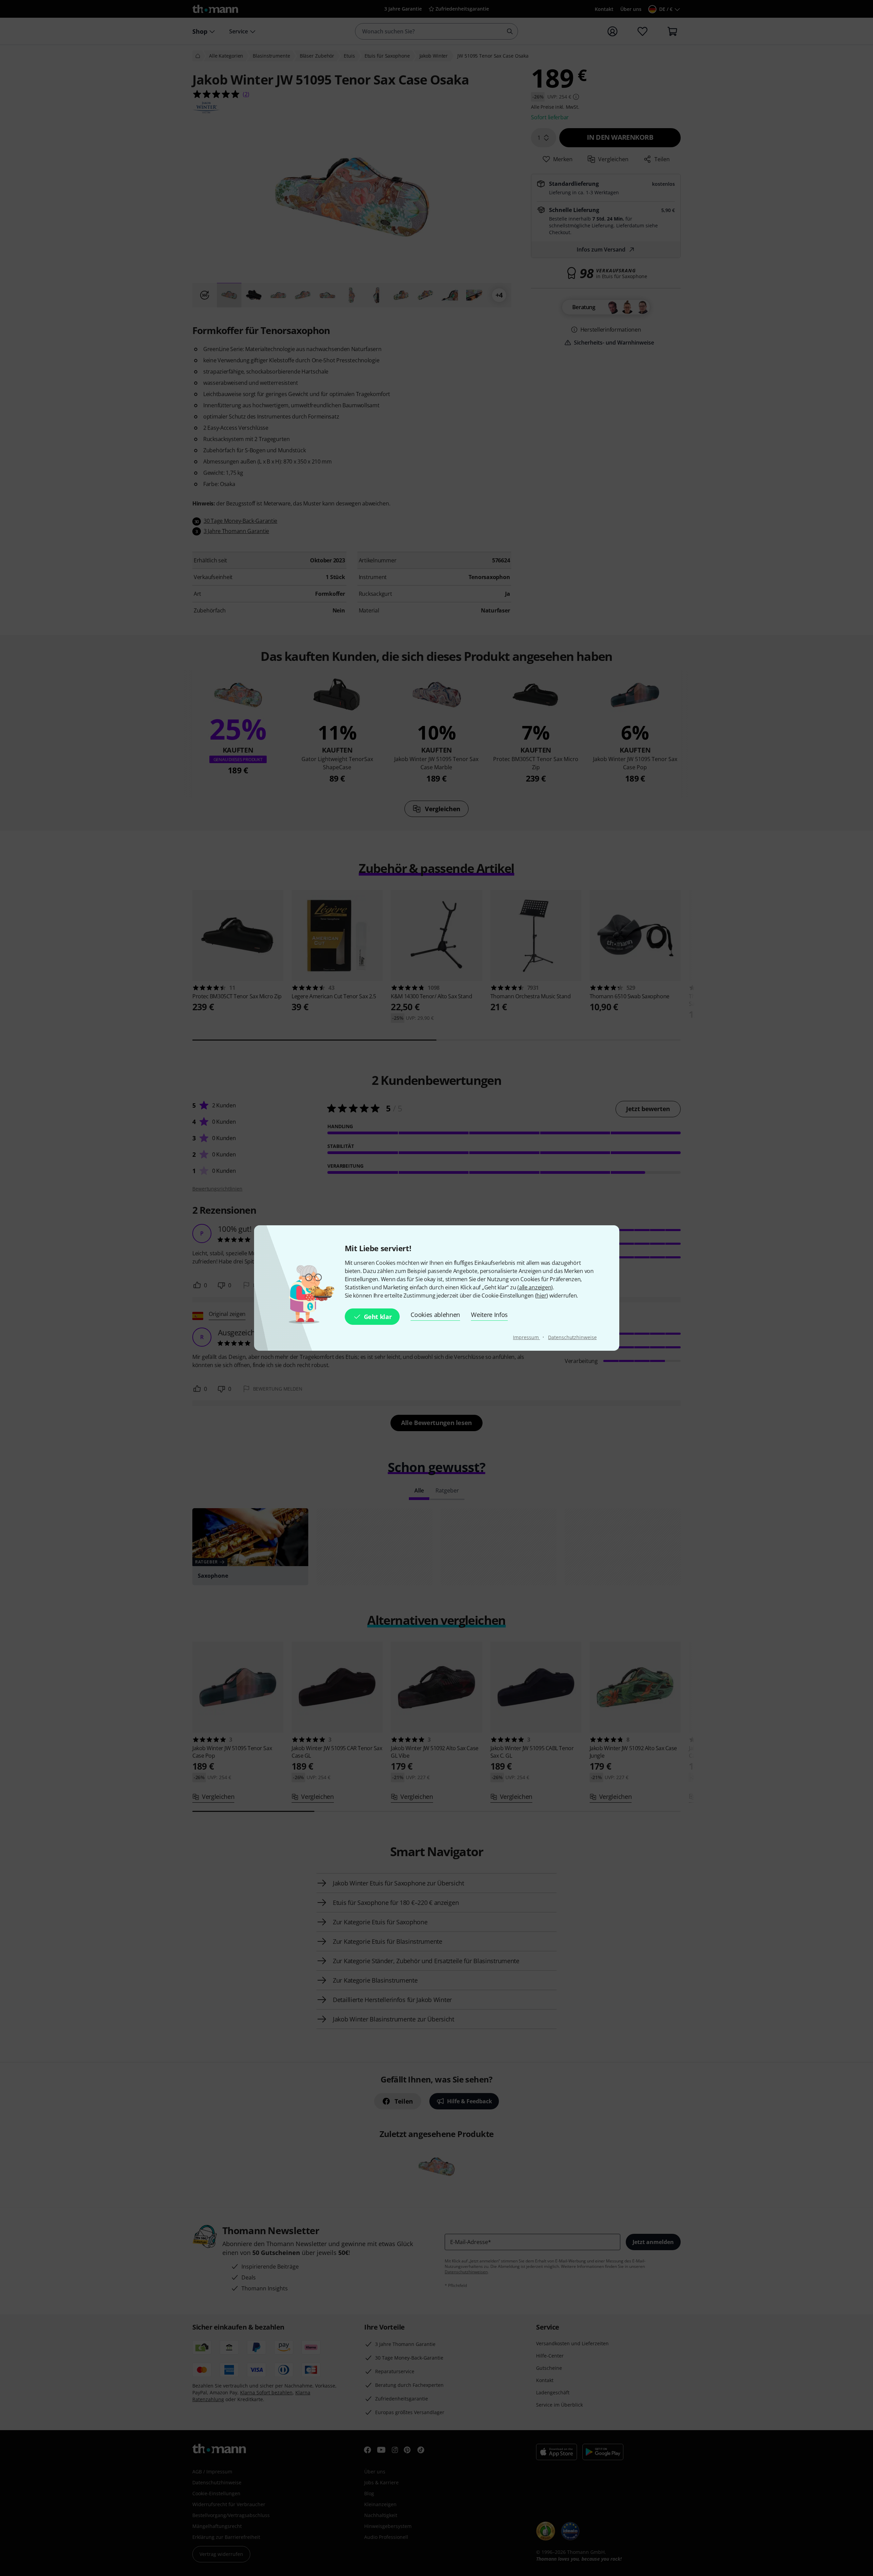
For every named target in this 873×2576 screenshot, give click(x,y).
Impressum (526, 1337)
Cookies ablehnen (435, 1315)
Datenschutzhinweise (572, 1337)
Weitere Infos (489, 1315)
